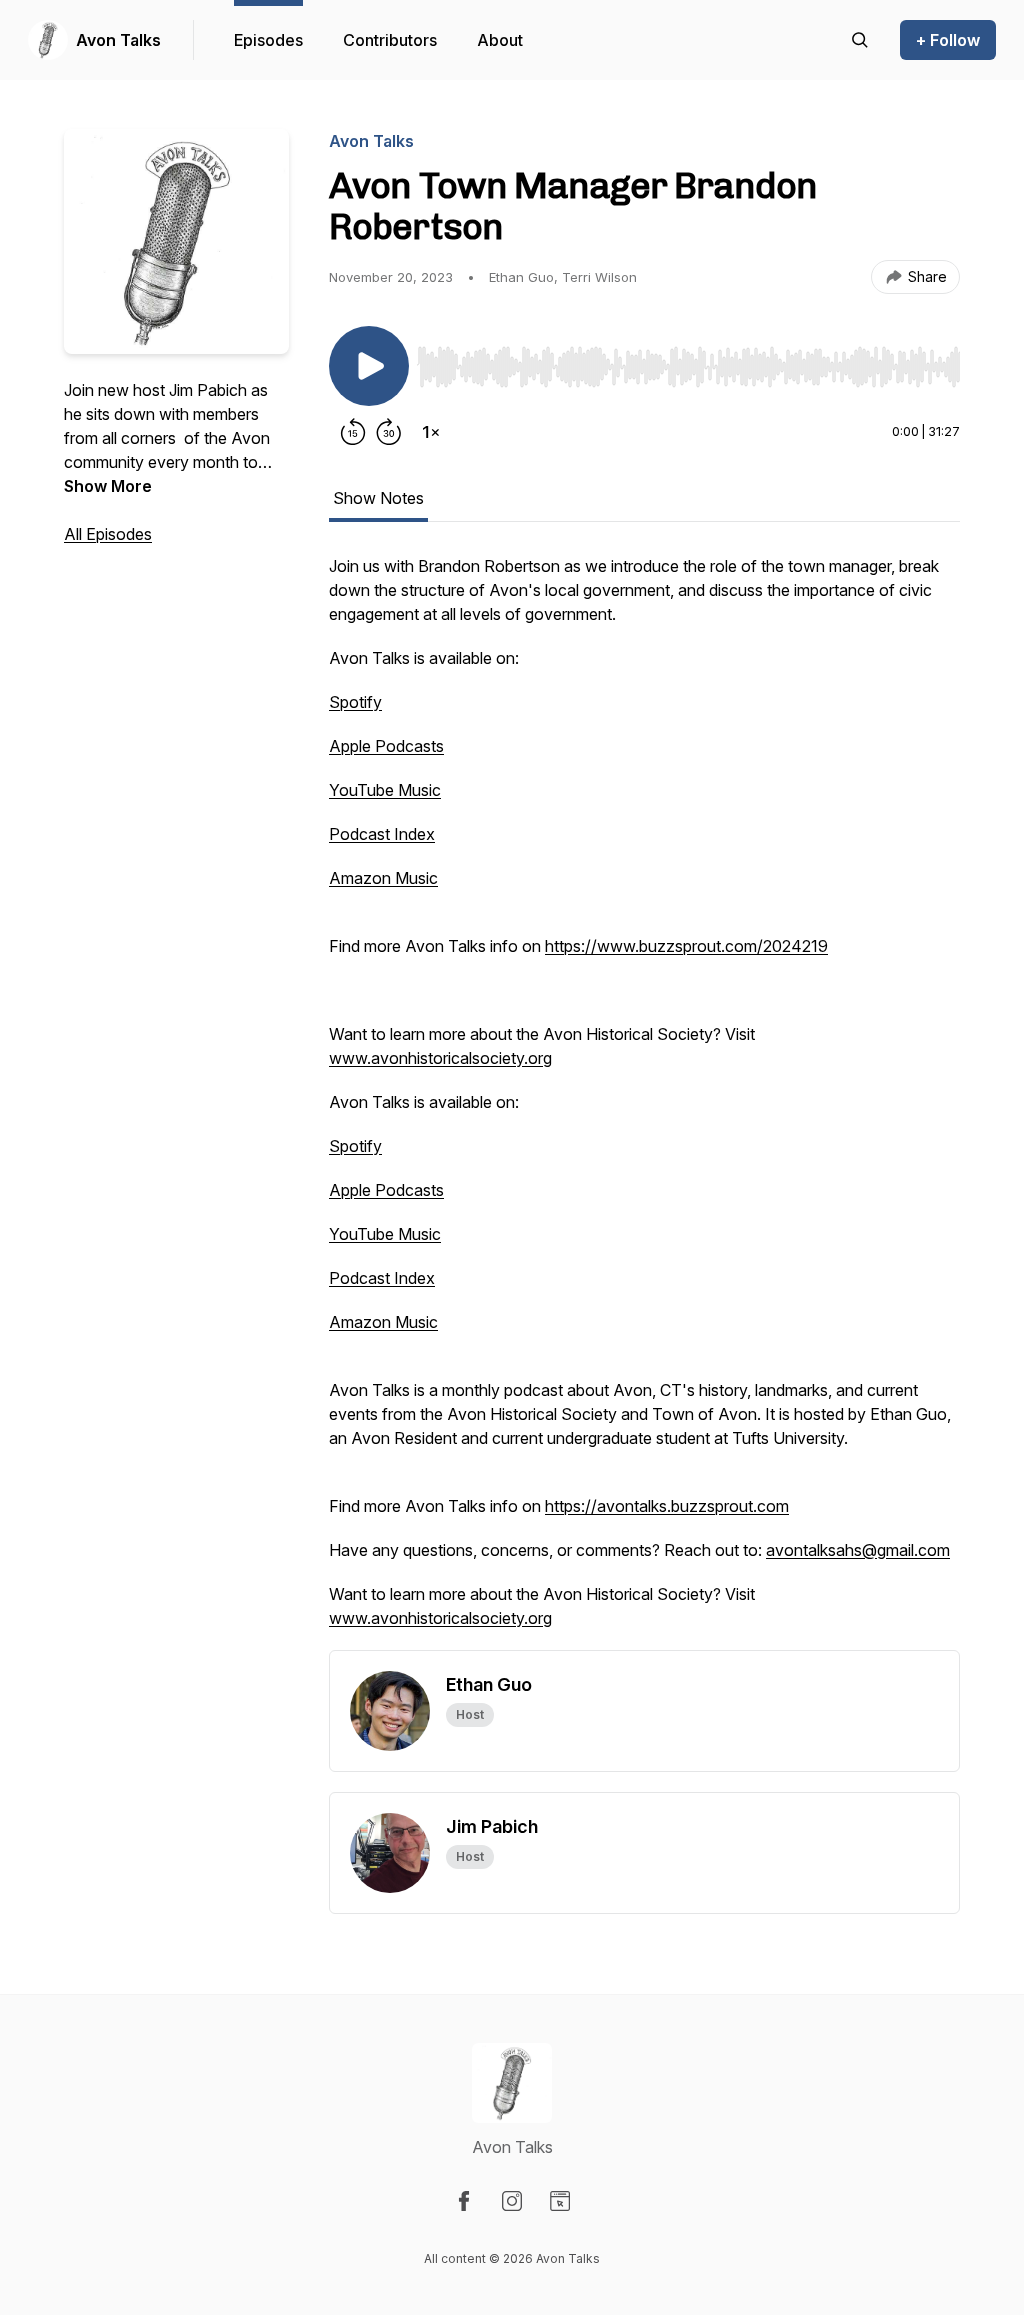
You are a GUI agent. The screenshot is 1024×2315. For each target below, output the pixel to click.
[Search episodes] (860, 40)
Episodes (268, 40)
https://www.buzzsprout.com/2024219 (686, 946)
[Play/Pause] (369, 366)
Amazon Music (383, 878)
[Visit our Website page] (560, 2201)
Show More (108, 486)
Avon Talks (118, 40)
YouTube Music (385, 790)
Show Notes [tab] (378, 498)
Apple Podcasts (386, 746)
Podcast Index (382, 834)
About (500, 40)
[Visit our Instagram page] (512, 2201)
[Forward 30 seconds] (389, 432)
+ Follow (948, 40)
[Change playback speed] (431, 432)
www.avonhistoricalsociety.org (440, 1058)
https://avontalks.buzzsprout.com (667, 1506)
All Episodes (108, 534)
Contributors (390, 40)
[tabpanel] (644, 1102)
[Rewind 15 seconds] (353, 432)
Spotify (355, 702)
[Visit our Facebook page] (464, 2201)
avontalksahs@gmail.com (858, 1550)
